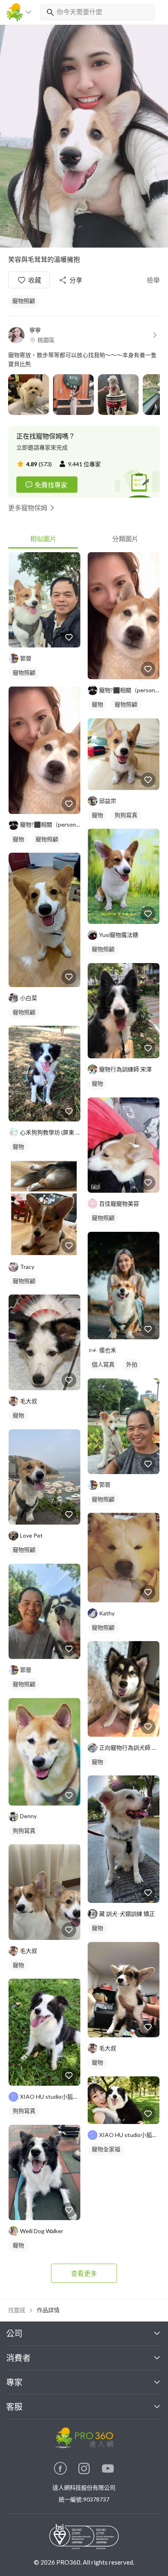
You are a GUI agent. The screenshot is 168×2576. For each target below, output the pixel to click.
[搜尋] (49, 12)
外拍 (132, 1364)
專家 (14, 2382)
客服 (14, 2407)
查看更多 (84, 2273)
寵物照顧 (24, 301)
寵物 (18, 839)
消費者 (18, 2358)
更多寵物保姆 (28, 508)
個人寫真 (103, 1364)
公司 (14, 2333)
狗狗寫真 (24, 1831)
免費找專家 (51, 485)
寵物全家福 (106, 2149)
